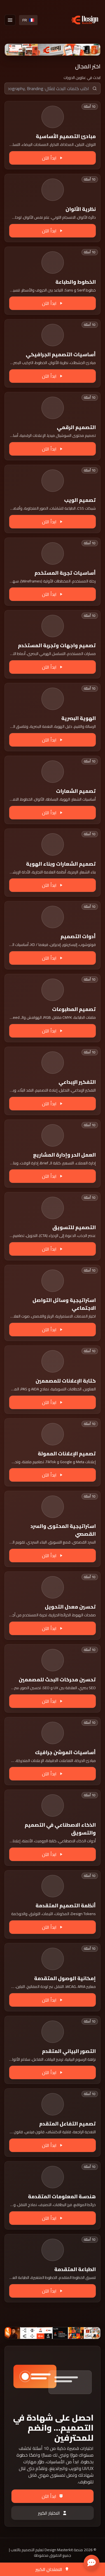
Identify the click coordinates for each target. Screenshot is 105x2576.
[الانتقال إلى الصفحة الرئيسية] (85, 20)
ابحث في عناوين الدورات (82, 78)
